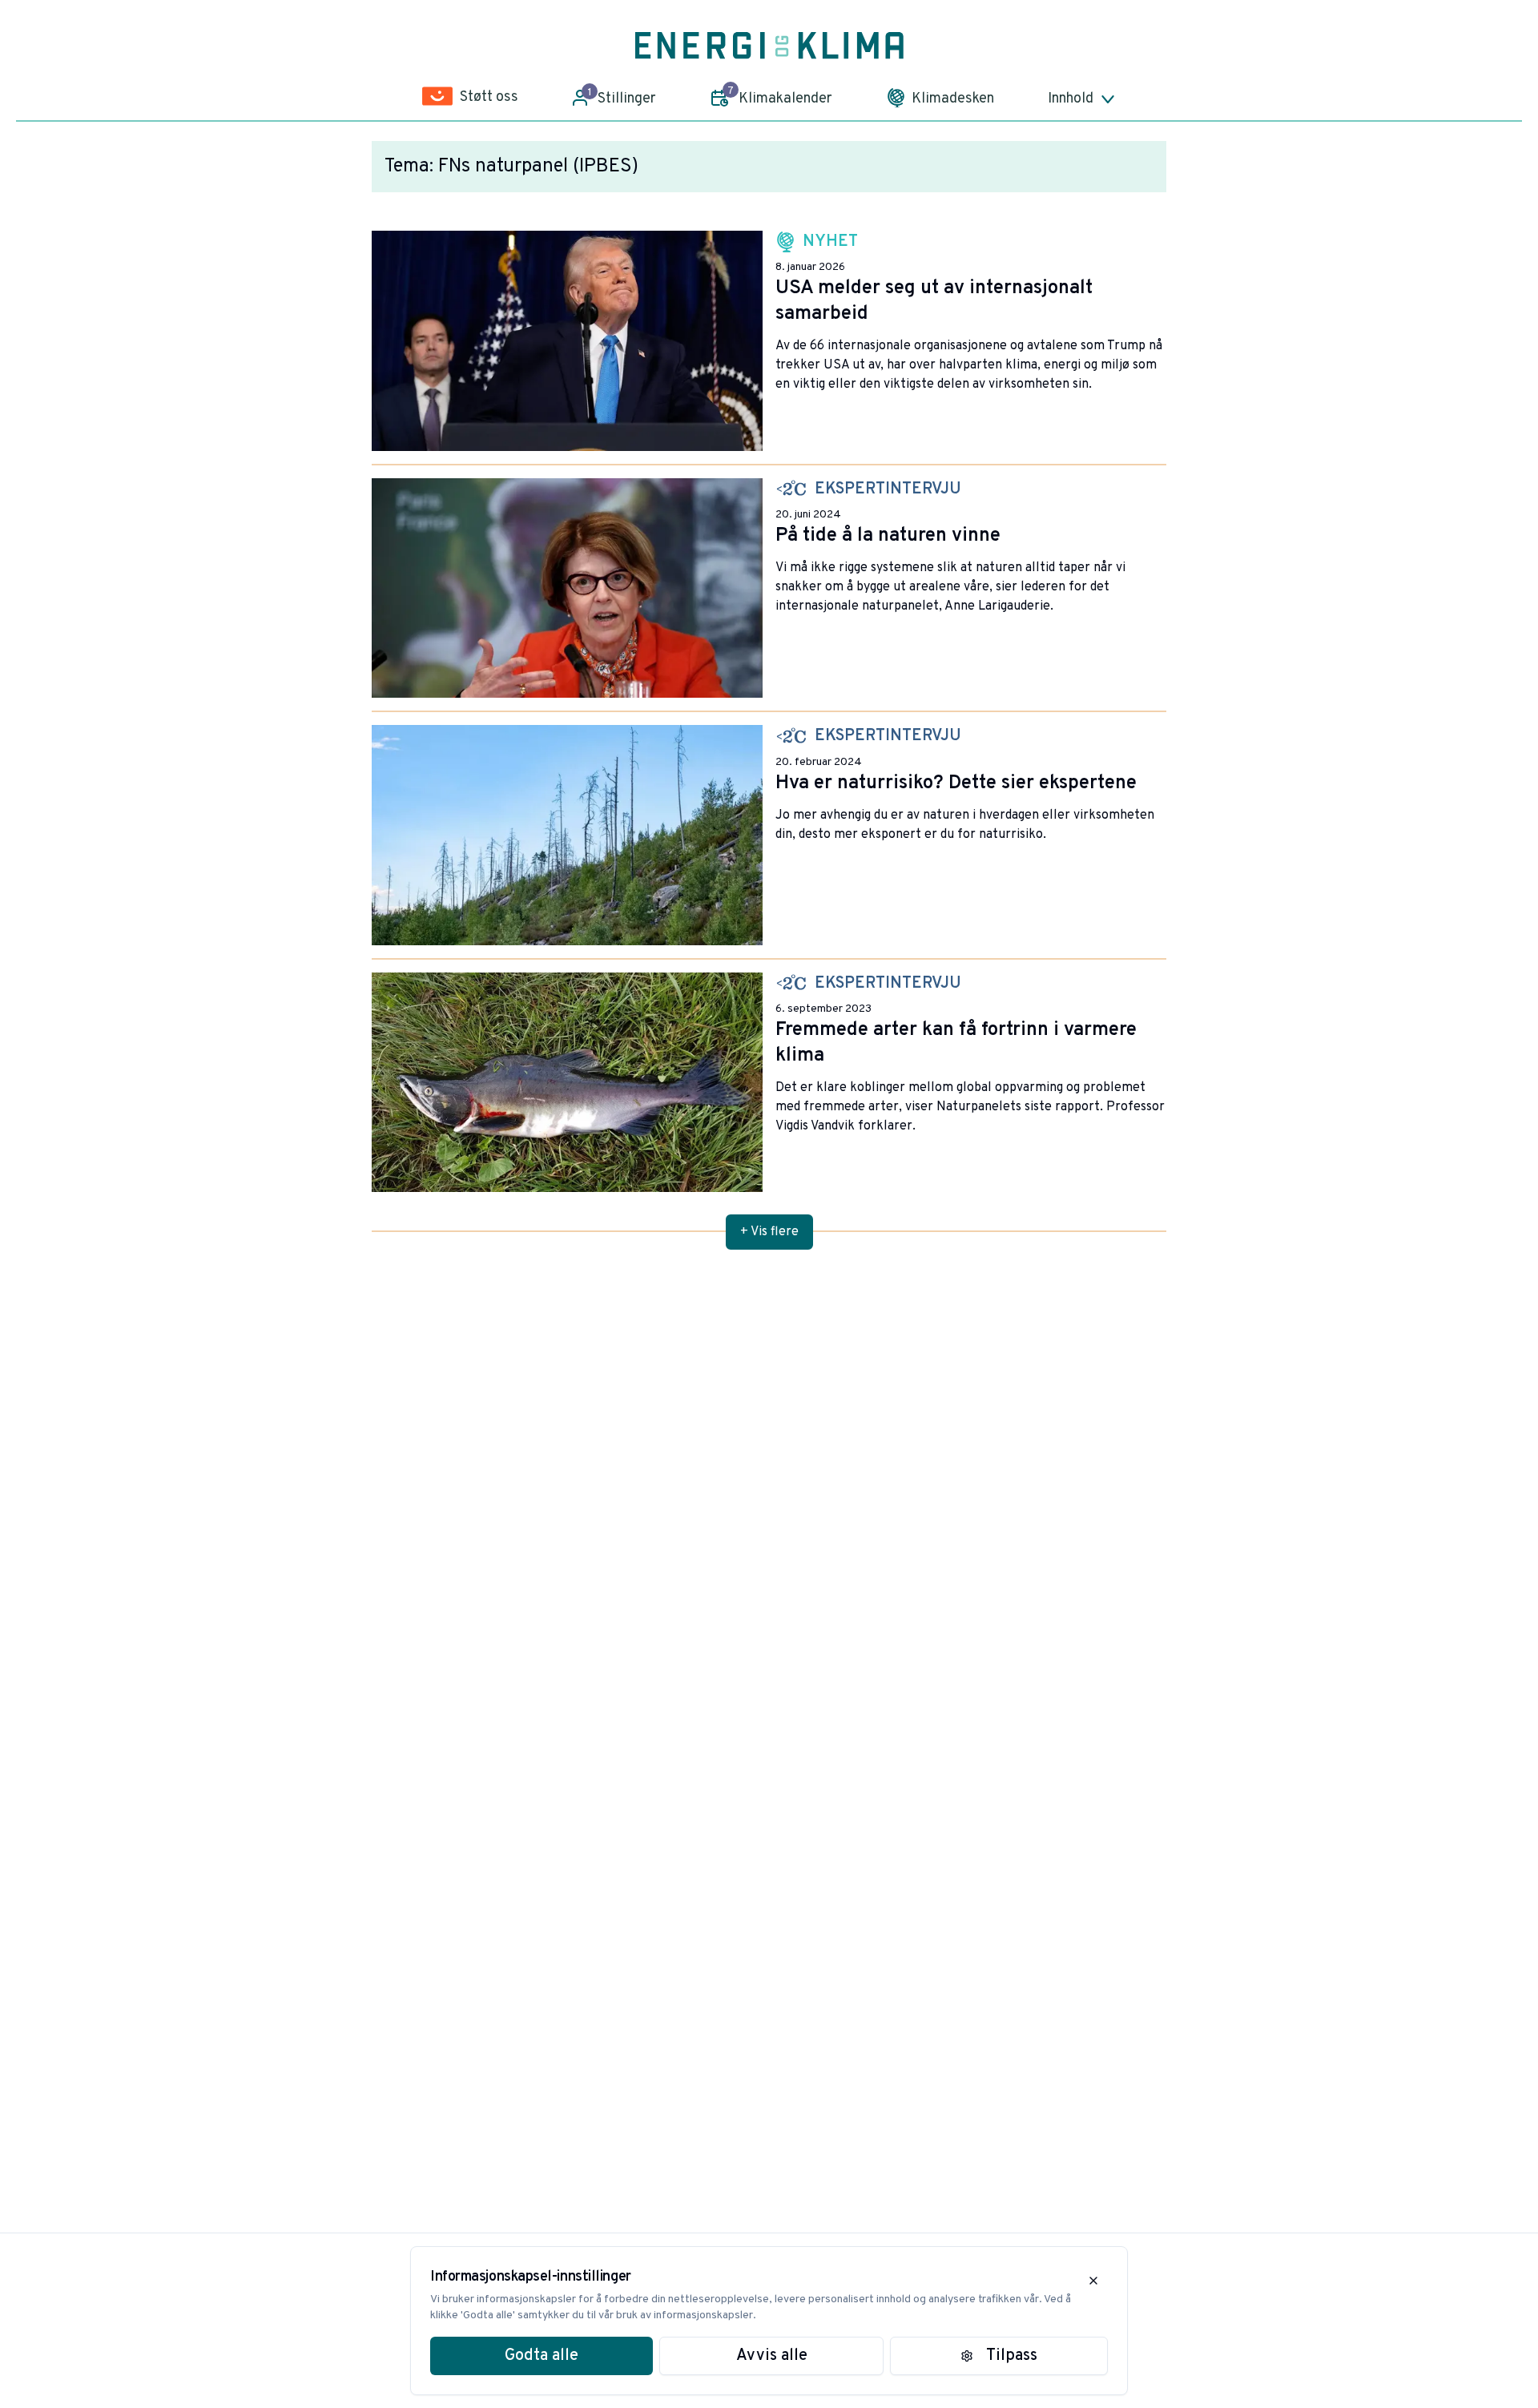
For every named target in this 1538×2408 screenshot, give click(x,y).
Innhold (1071, 99)
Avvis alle (772, 2356)
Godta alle (542, 2356)
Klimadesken (953, 99)
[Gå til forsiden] (769, 46)
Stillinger (622, 97)
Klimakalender (780, 96)
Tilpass (1012, 2356)
